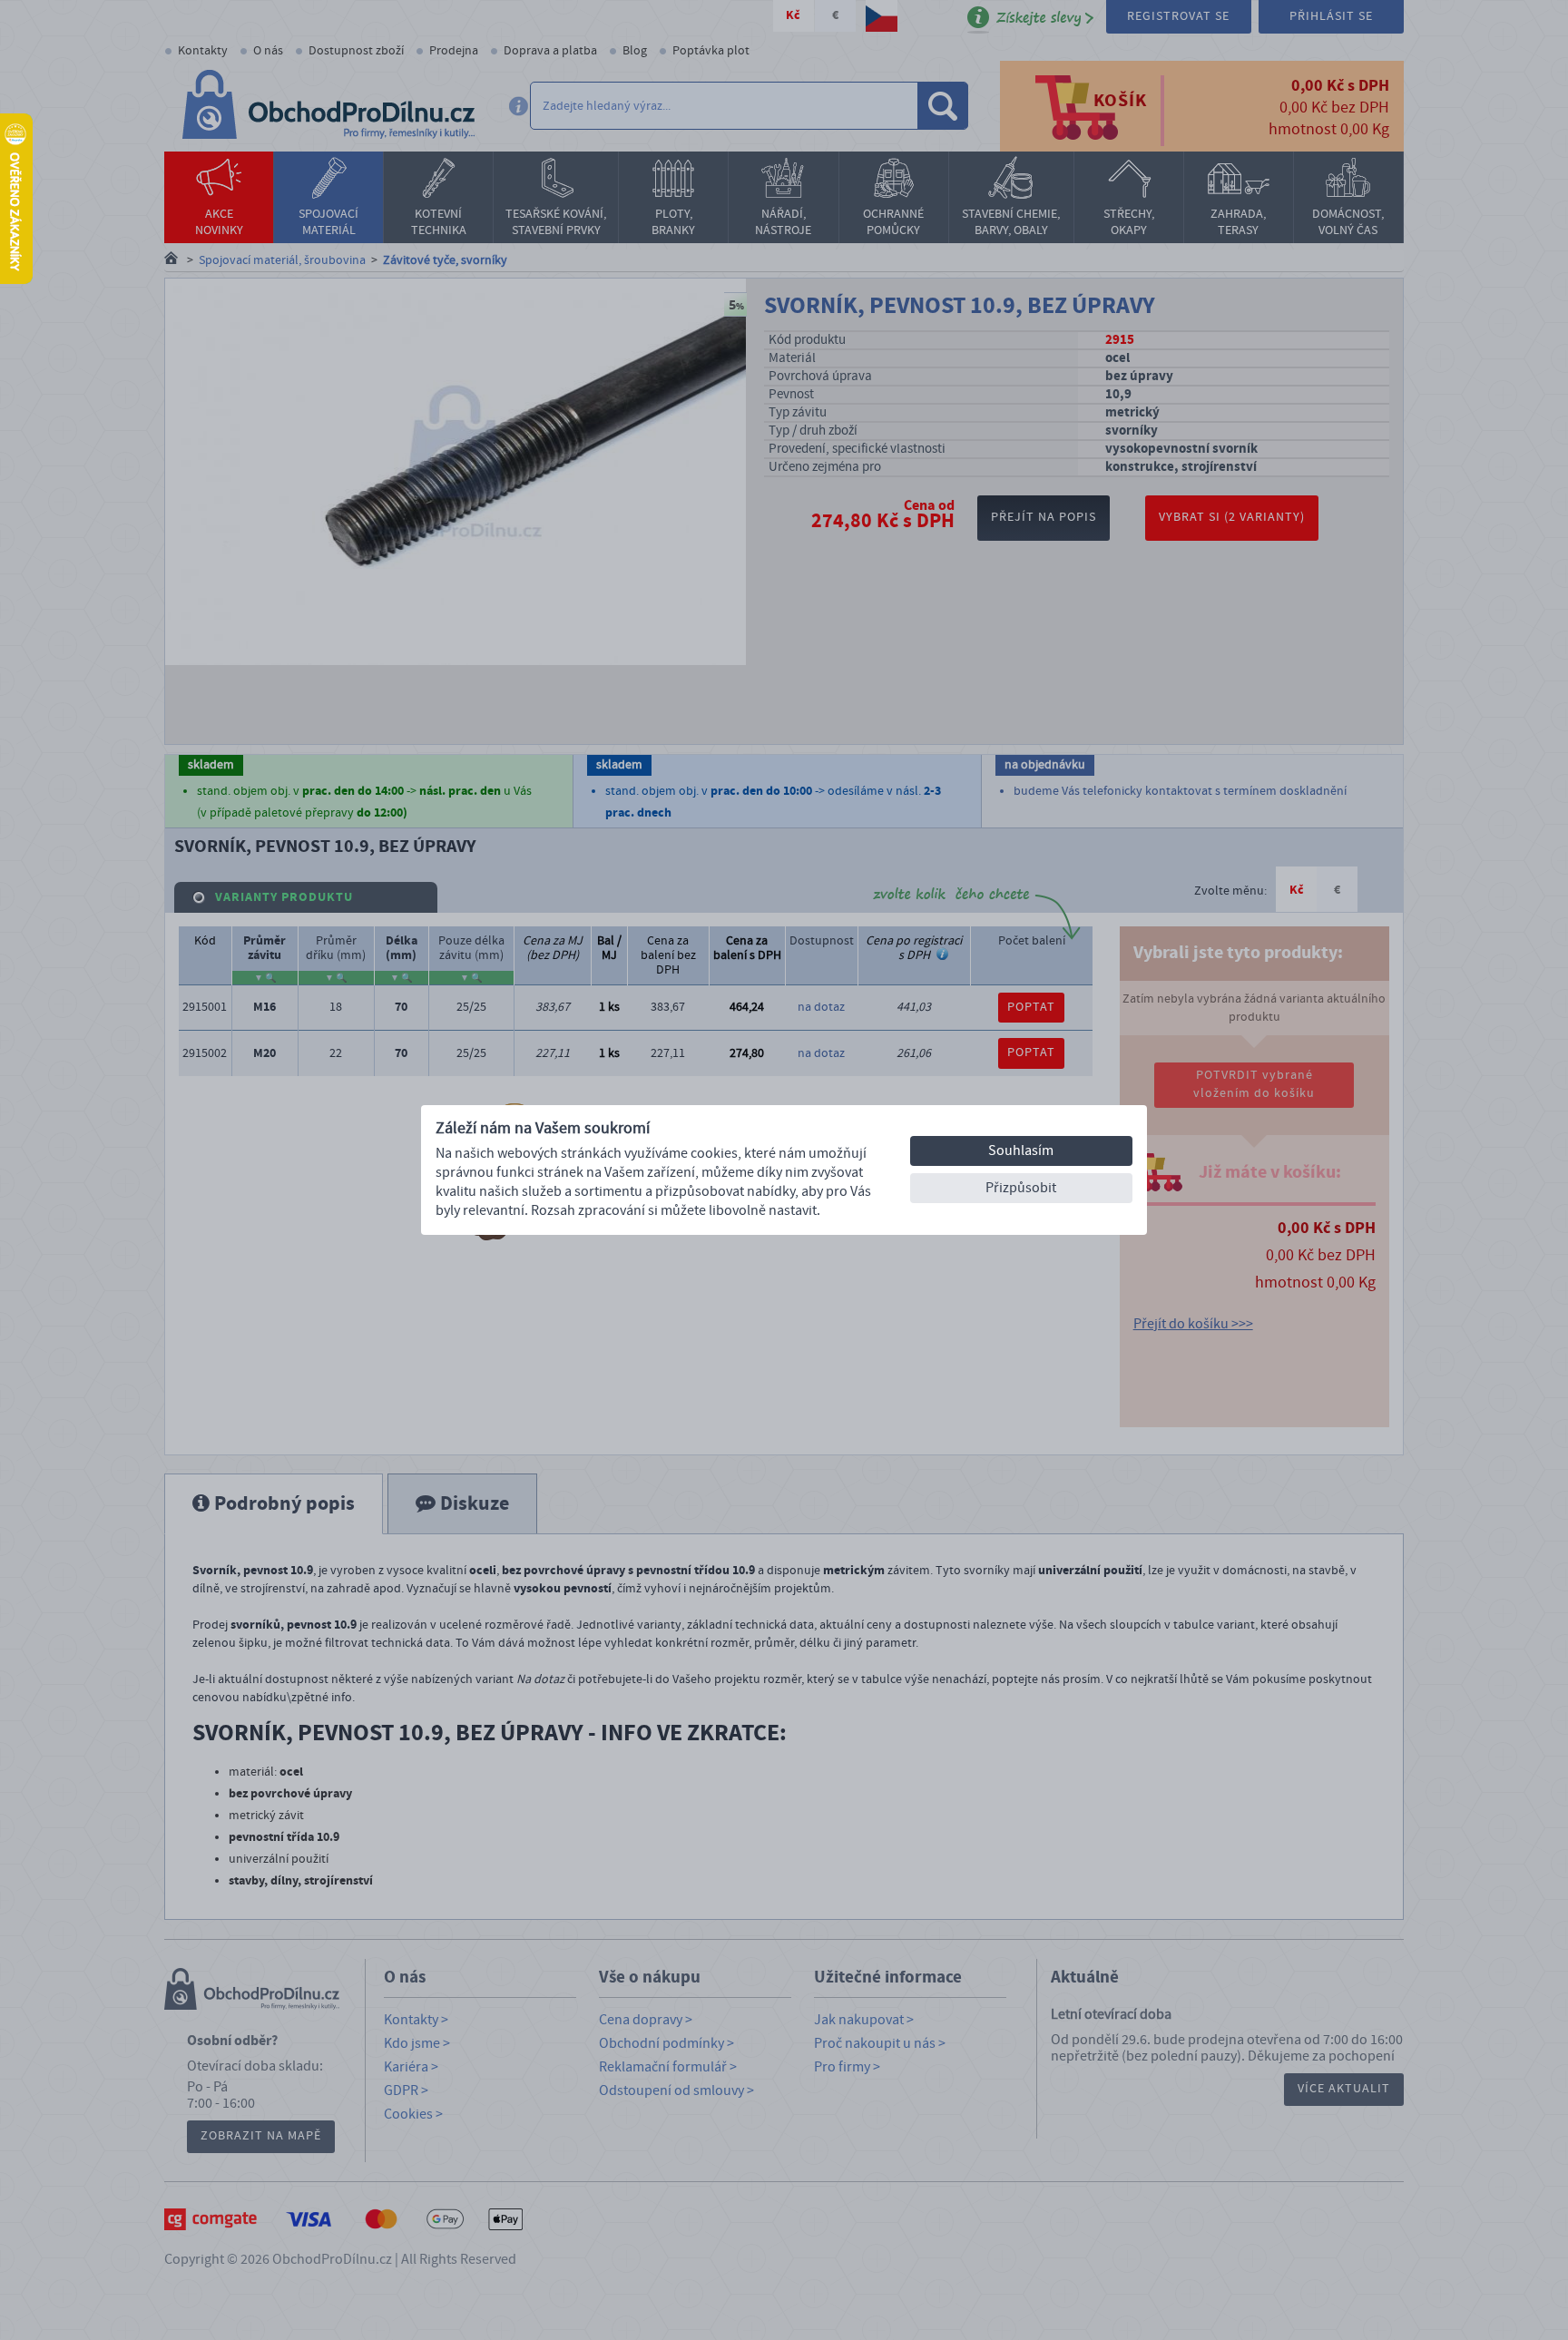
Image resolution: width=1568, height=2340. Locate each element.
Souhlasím (1021, 1150)
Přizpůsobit (1021, 1188)
